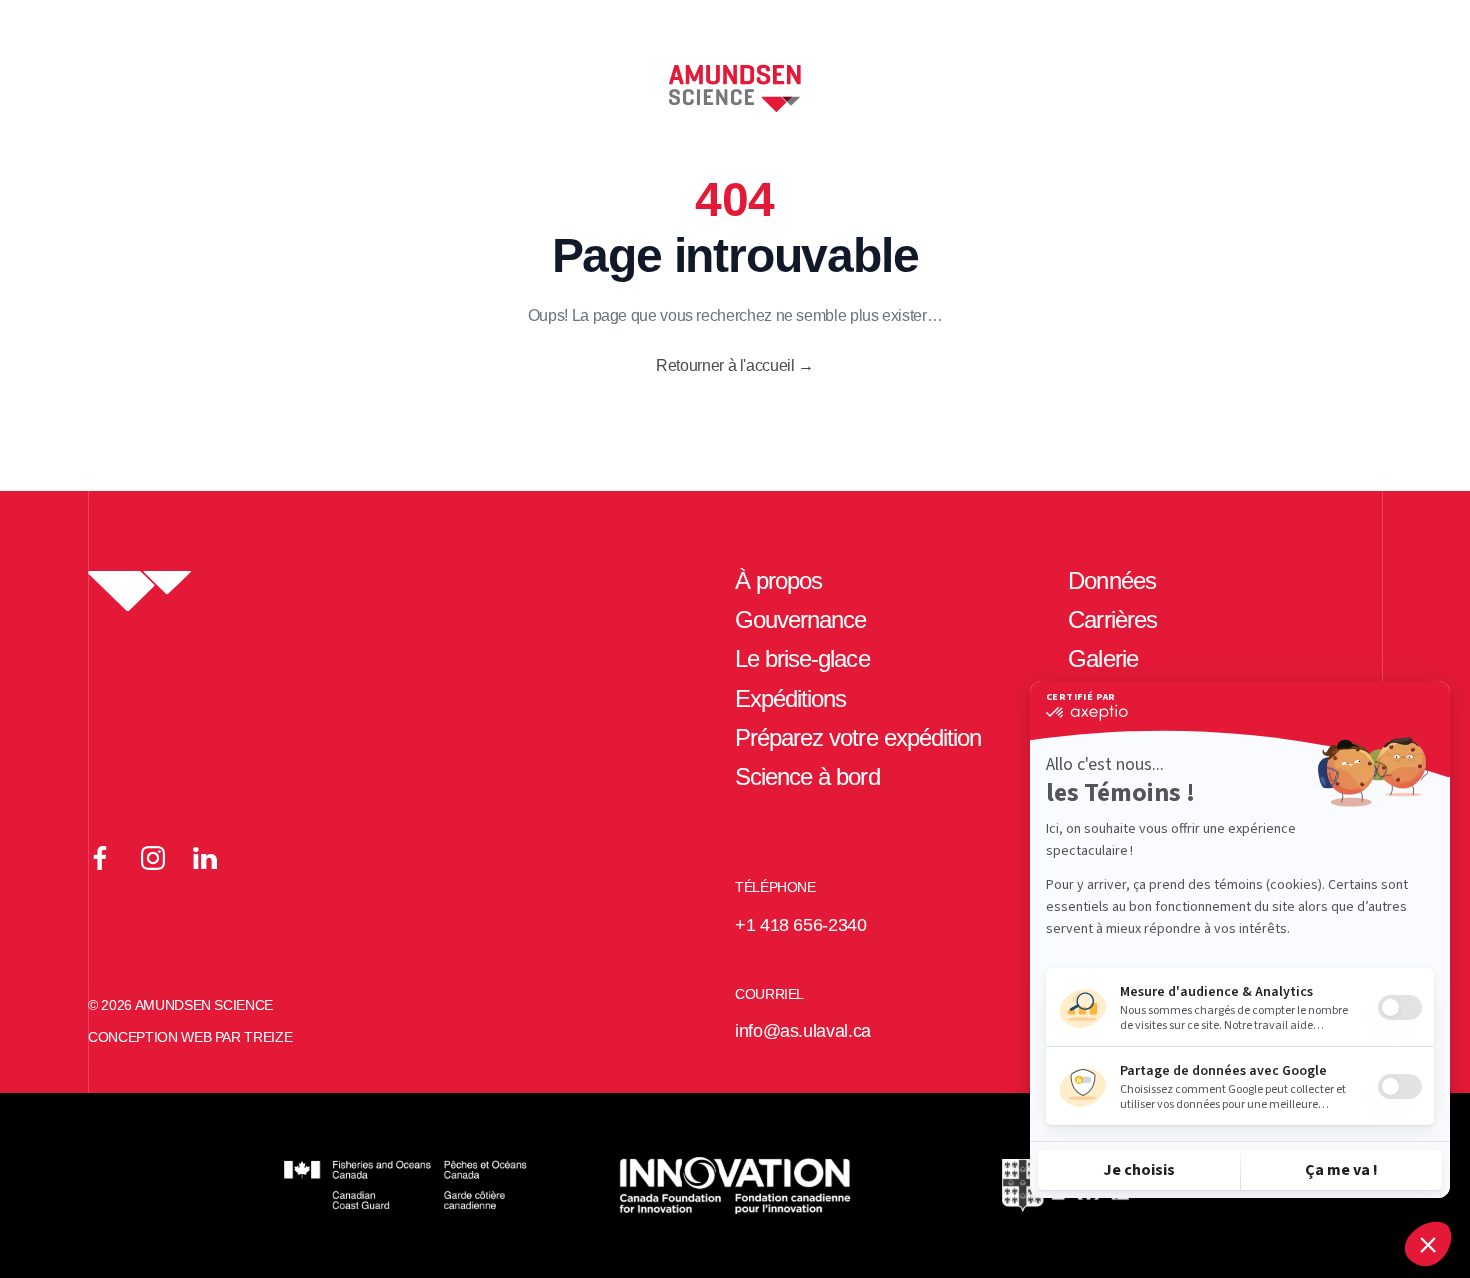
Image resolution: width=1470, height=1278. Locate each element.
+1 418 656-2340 (801, 925)
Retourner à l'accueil (735, 365)
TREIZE (268, 1037)
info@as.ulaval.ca (803, 1031)
